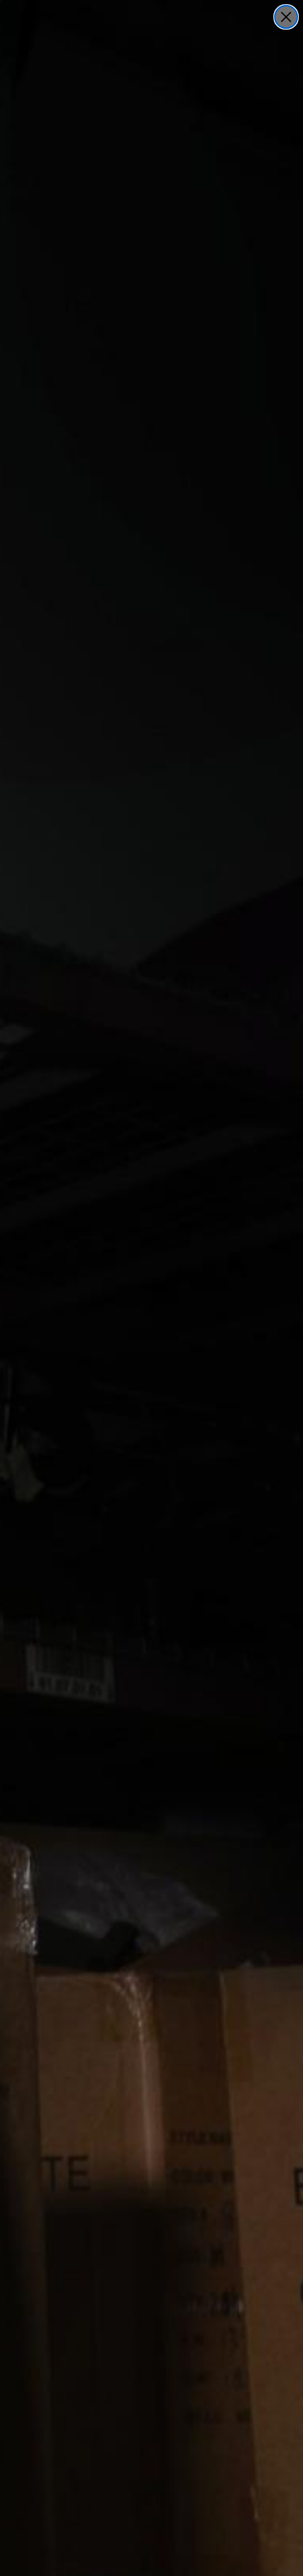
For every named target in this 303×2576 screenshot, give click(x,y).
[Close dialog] (286, 17)
